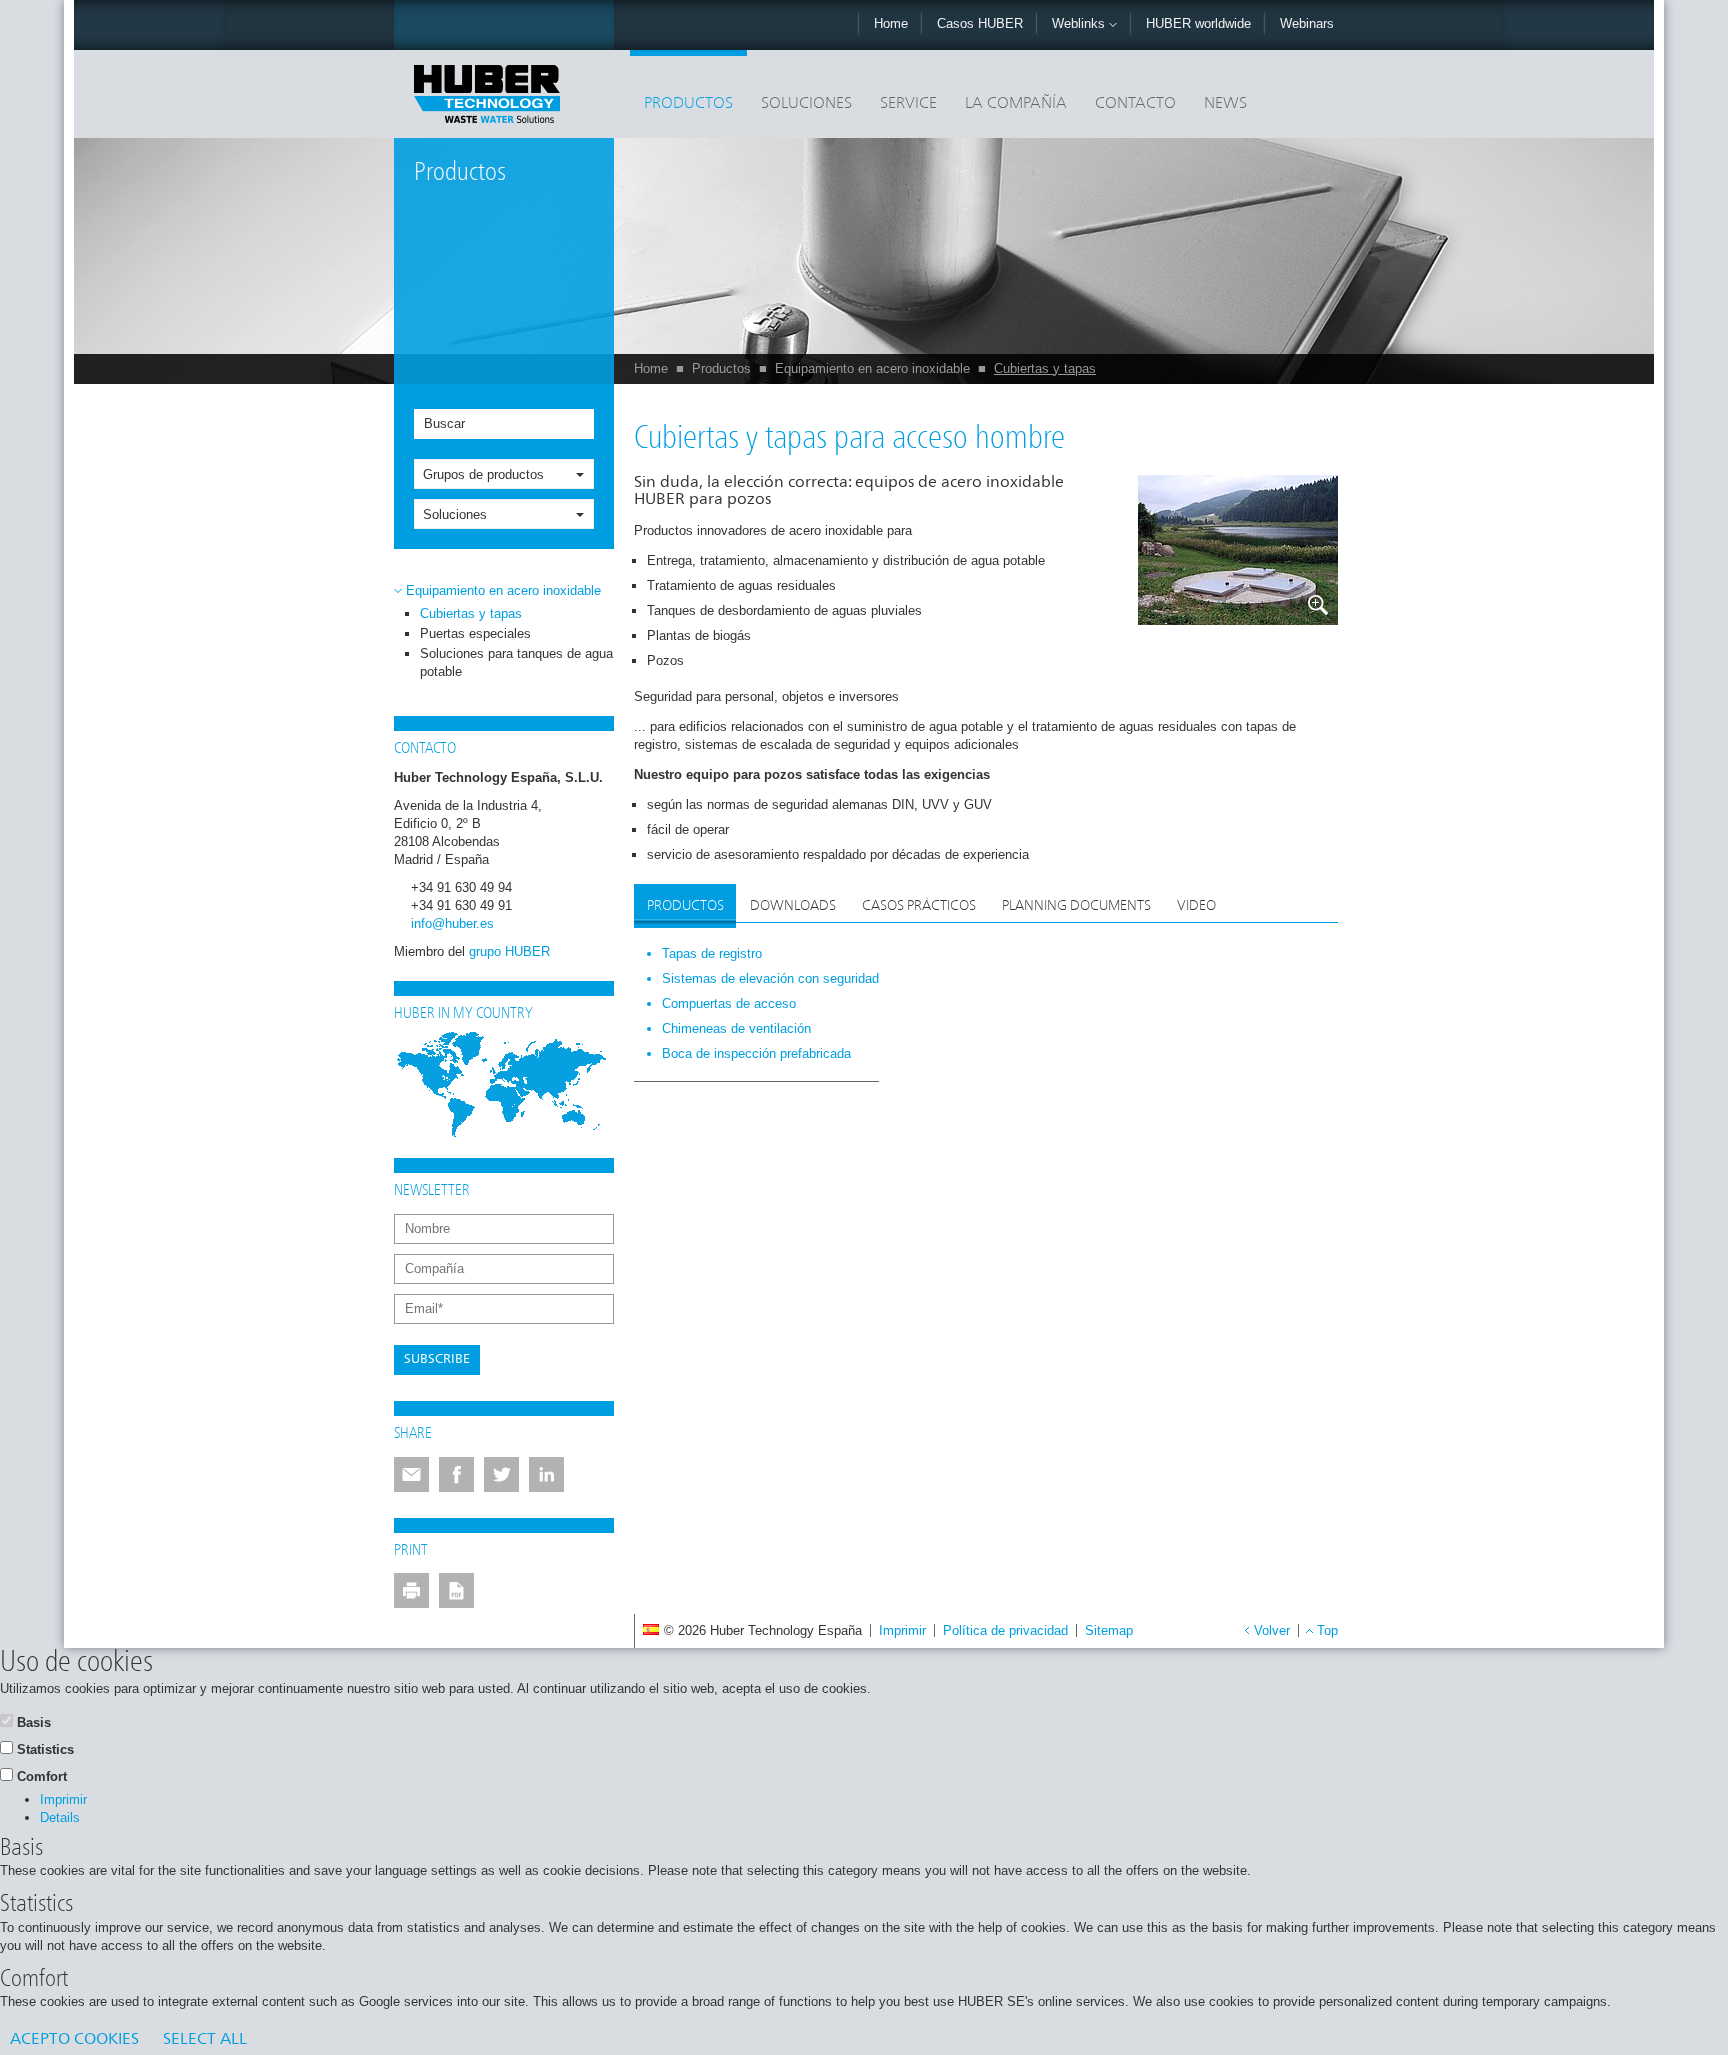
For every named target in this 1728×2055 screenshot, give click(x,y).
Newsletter (432, 1191)
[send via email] (411, 1474)
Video (1196, 906)
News (1225, 104)
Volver (1272, 1630)
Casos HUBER (980, 23)
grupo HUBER (509, 951)
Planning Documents (1076, 906)
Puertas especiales (475, 633)
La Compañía (1016, 104)
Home (891, 23)
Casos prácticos (919, 906)
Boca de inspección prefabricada (756, 1053)
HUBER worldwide (1198, 23)
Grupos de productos (483, 474)
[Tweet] (501, 1474)
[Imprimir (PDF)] (456, 1590)
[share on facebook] (456, 1474)
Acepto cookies (74, 2040)
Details (60, 1817)
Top (1327, 1630)
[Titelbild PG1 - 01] (1238, 550)
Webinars (1307, 23)
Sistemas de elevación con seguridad (770, 978)
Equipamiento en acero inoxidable (872, 368)
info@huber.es (452, 923)
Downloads (793, 906)
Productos (688, 104)
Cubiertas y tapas (1045, 368)
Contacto (1135, 104)
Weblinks (1080, 23)
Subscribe (437, 1359)
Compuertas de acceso (729, 1003)
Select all (205, 2040)
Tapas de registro (712, 953)
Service (908, 104)
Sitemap (1109, 1630)
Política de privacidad (1005, 1630)
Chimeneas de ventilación (736, 1028)
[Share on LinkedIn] (546, 1474)
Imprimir (902, 1630)
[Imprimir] (411, 1590)
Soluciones (806, 104)
